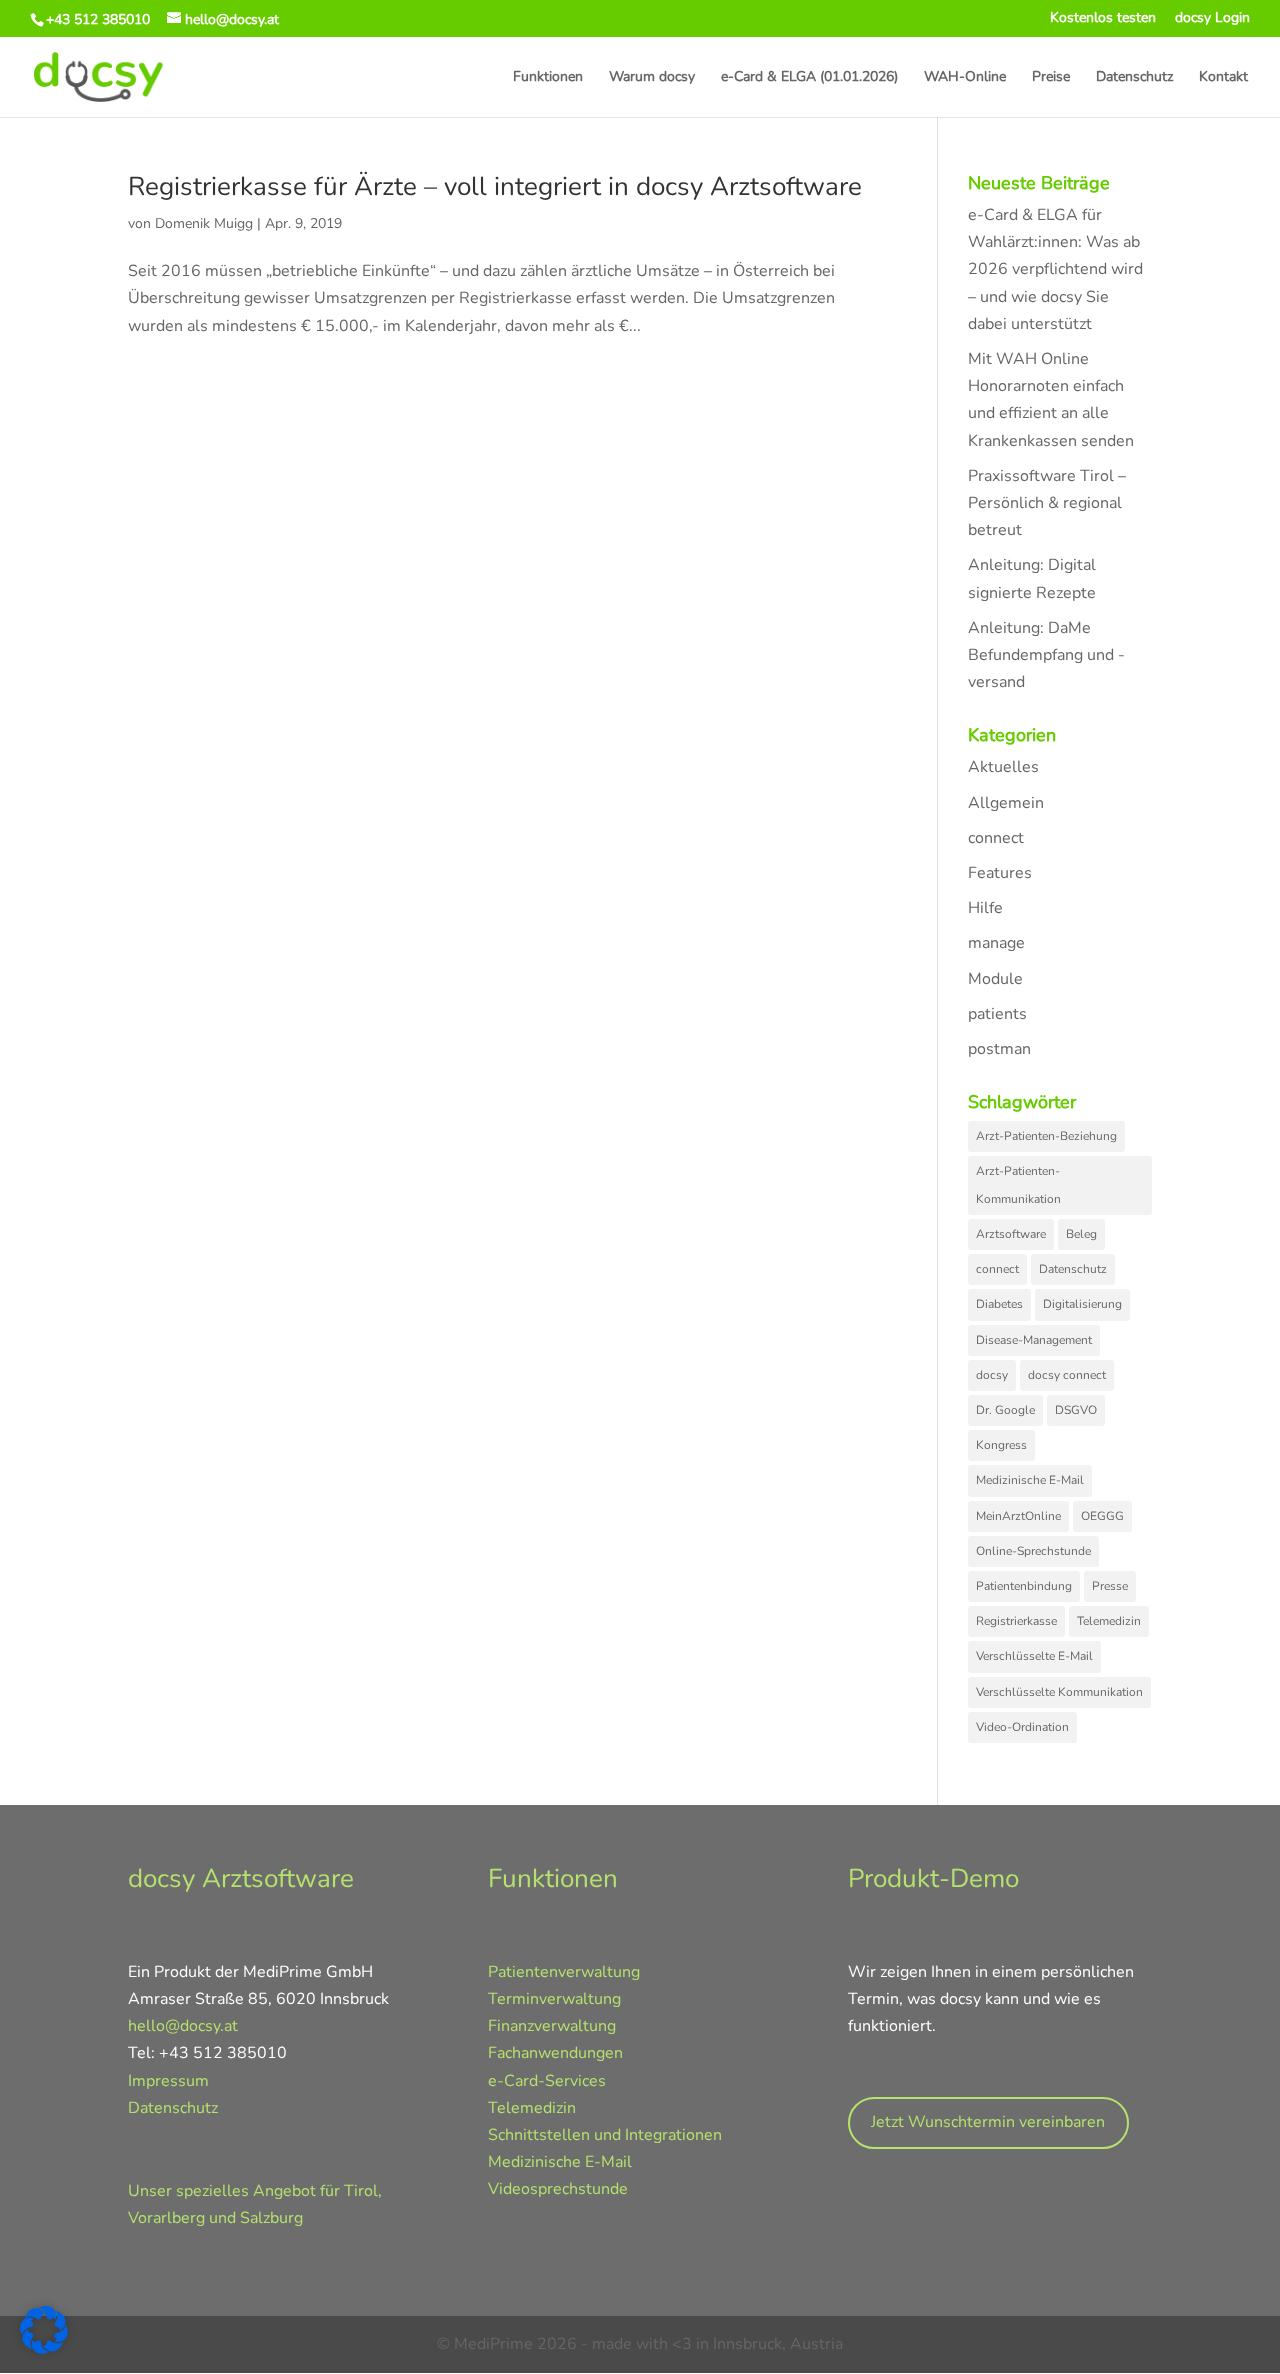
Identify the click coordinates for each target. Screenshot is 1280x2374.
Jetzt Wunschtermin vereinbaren (988, 2122)
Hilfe (985, 908)
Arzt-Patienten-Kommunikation (1018, 1184)
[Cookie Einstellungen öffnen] (44, 2349)
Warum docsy (652, 78)
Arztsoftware (1011, 1234)
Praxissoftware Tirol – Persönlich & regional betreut (1047, 503)
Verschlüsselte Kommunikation (1059, 1692)
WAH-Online (965, 78)
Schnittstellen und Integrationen (605, 2135)
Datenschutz (1134, 78)
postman (999, 1049)
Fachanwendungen (555, 2053)
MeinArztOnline (1018, 1516)
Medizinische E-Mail (1030, 1480)
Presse (1110, 1586)
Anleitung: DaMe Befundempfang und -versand (1046, 655)
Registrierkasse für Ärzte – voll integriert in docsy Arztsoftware (495, 186)
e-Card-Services (547, 2081)
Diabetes (999, 1304)
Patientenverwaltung (564, 1972)
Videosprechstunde (558, 2189)
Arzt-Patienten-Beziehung (1046, 1136)
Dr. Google (1005, 1410)
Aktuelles (1003, 767)
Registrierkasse (1016, 1621)
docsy (992, 1375)
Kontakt (1223, 78)
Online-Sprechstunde (1033, 1551)
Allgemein (1006, 803)
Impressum (168, 2081)
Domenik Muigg (204, 223)
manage (996, 943)
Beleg (1081, 1234)
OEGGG (1102, 1516)
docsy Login (1212, 19)
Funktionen (548, 78)
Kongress (1001, 1445)
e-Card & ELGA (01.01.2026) (809, 78)
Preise (1051, 78)
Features (1000, 873)
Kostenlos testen (1103, 19)
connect (996, 838)
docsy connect (1067, 1375)
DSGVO (1076, 1410)
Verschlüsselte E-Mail (1034, 1656)
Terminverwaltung (554, 1999)
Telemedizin (1109, 1621)
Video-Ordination (1022, 1727)
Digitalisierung (1082, 1304)
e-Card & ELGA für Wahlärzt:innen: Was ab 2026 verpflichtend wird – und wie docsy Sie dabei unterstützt (1055, 269)
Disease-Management (1034, 1340)
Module (995, 979)
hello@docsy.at (183, 2026)
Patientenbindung (1024, 1586)
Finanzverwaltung (552, 2026)
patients (997, 1014)
